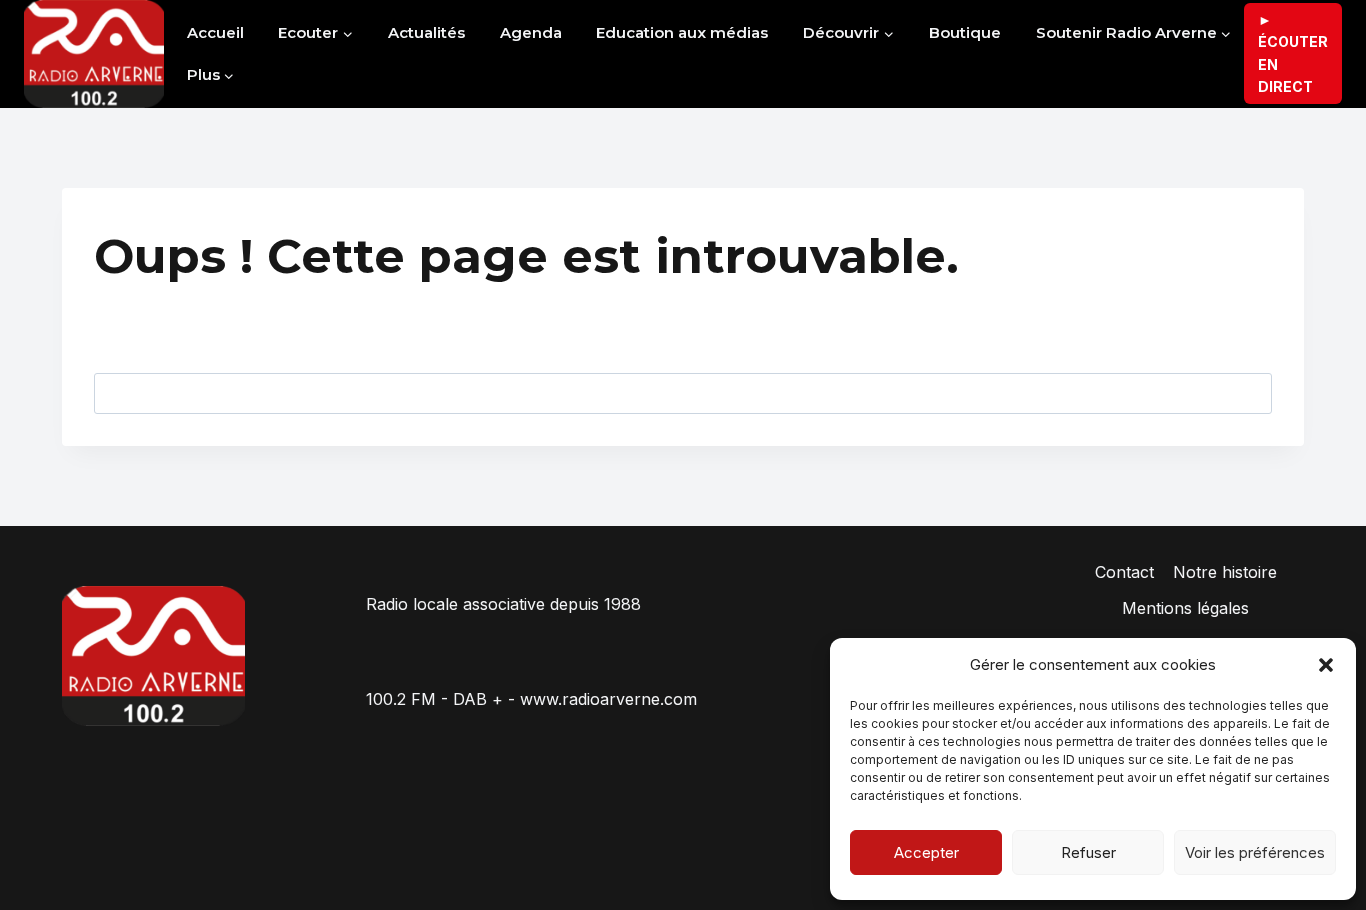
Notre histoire (1225, 572)
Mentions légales (1185, 608)
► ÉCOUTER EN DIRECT (1293, 53)
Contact (1124, 572)
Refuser (1088, 852)
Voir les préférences (1255, 852)
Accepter (926, 852)
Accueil (215, 32)
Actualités (426, 32)
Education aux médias (682, 32)
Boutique (965, 32)
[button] (1326, 665)
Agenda (531, 32)
